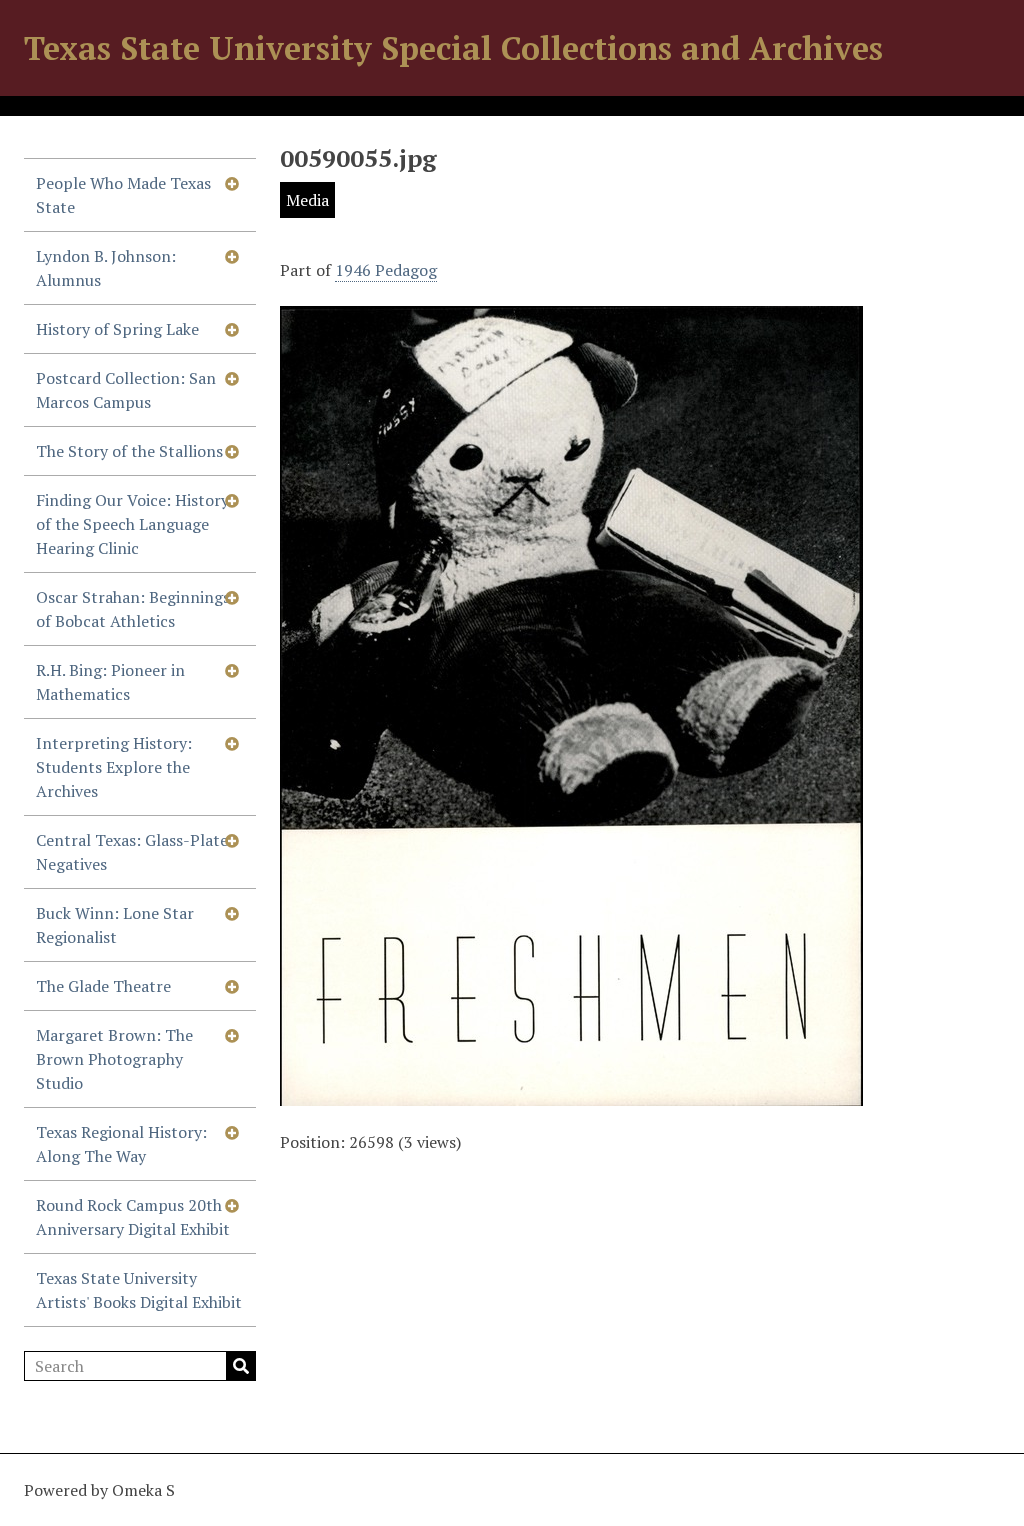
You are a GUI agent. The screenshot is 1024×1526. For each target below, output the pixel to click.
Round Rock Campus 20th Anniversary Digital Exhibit (133, 1217)
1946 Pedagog (386, 270)
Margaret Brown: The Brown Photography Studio (114, 1059)
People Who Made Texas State (123, 195)
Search (241, 1366)
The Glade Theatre (103, 986)
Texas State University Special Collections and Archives (453, 48)
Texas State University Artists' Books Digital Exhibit (139, 1290)
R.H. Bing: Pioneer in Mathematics (110, 682)
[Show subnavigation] (232, 183)
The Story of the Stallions (129, 451)
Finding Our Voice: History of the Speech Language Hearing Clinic (132, 524)
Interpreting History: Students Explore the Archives (114, 767)
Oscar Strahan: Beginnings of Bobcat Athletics (133, 609)
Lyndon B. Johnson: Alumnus (106, 268)
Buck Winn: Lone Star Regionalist (115, 925)
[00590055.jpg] (571, 1094)
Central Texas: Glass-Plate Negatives (132, 852)
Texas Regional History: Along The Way (121, 1144)
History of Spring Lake (117, 329)
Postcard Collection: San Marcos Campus (126, 390)
